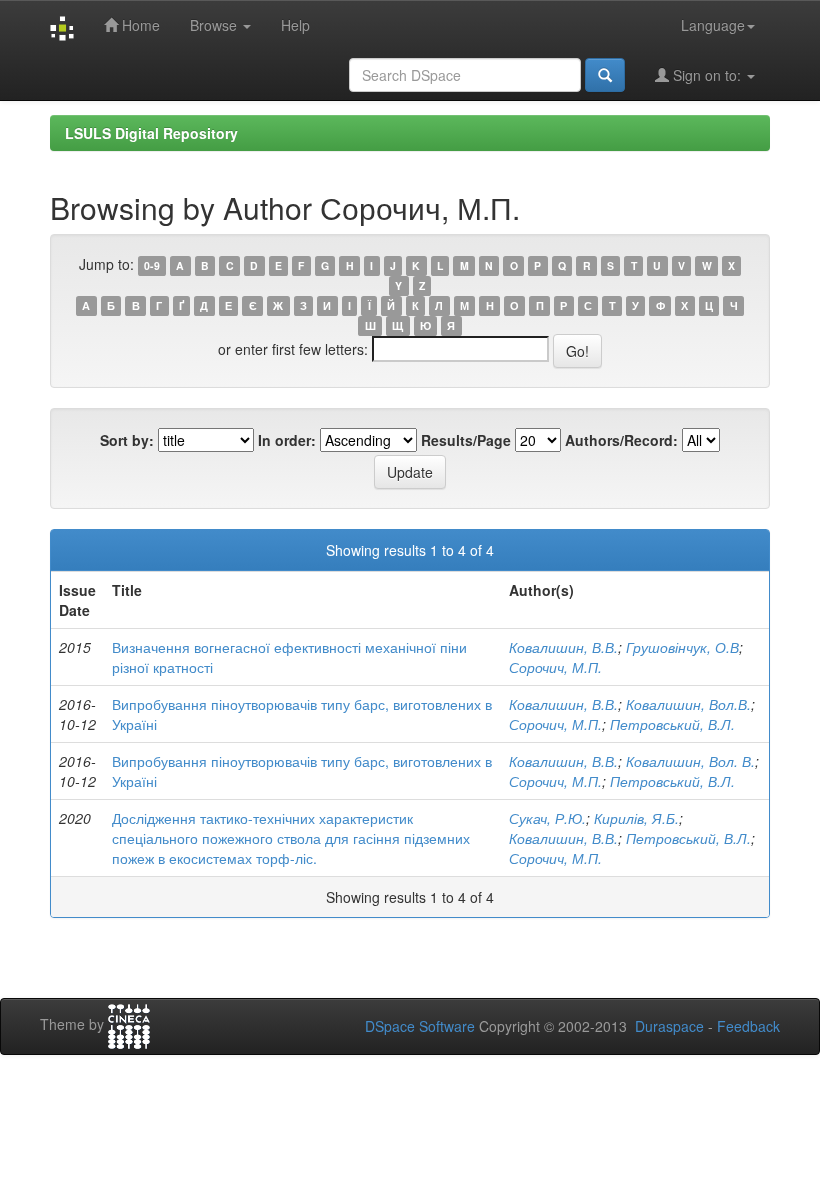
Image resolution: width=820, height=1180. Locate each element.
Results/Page (466, 440)
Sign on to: (707, 75)
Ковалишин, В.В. (563, 647)
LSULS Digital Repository (151, 133)
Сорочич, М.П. (555, 667)
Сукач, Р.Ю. (547, 818)
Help (295, 25)
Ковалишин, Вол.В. (688, 704)
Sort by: (127, 440)
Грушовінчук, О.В (682, 647)
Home (139, 25)
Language (713, 25)
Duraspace (669, 1026)
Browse (215, 25)
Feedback (748, 1026)
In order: (287, 440)
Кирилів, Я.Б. (636, 818)
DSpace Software (420, 1026)
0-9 (152, 265)
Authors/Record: (621, 440)
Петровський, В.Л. (672, 724)
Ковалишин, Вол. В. (690, 761)
